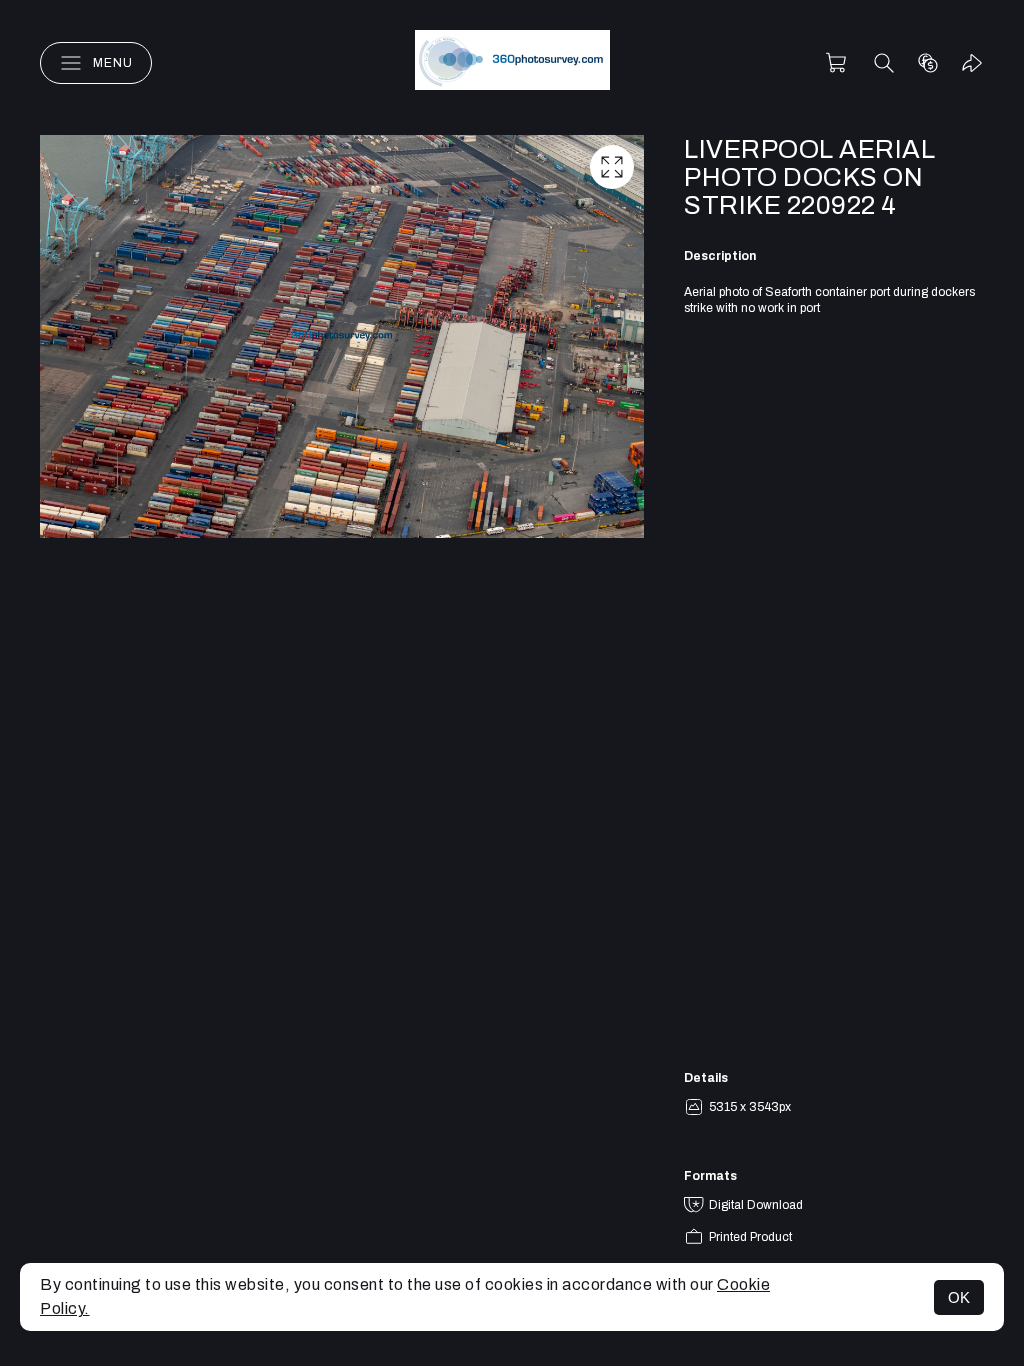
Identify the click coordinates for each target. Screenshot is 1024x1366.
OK (959, 1297)
